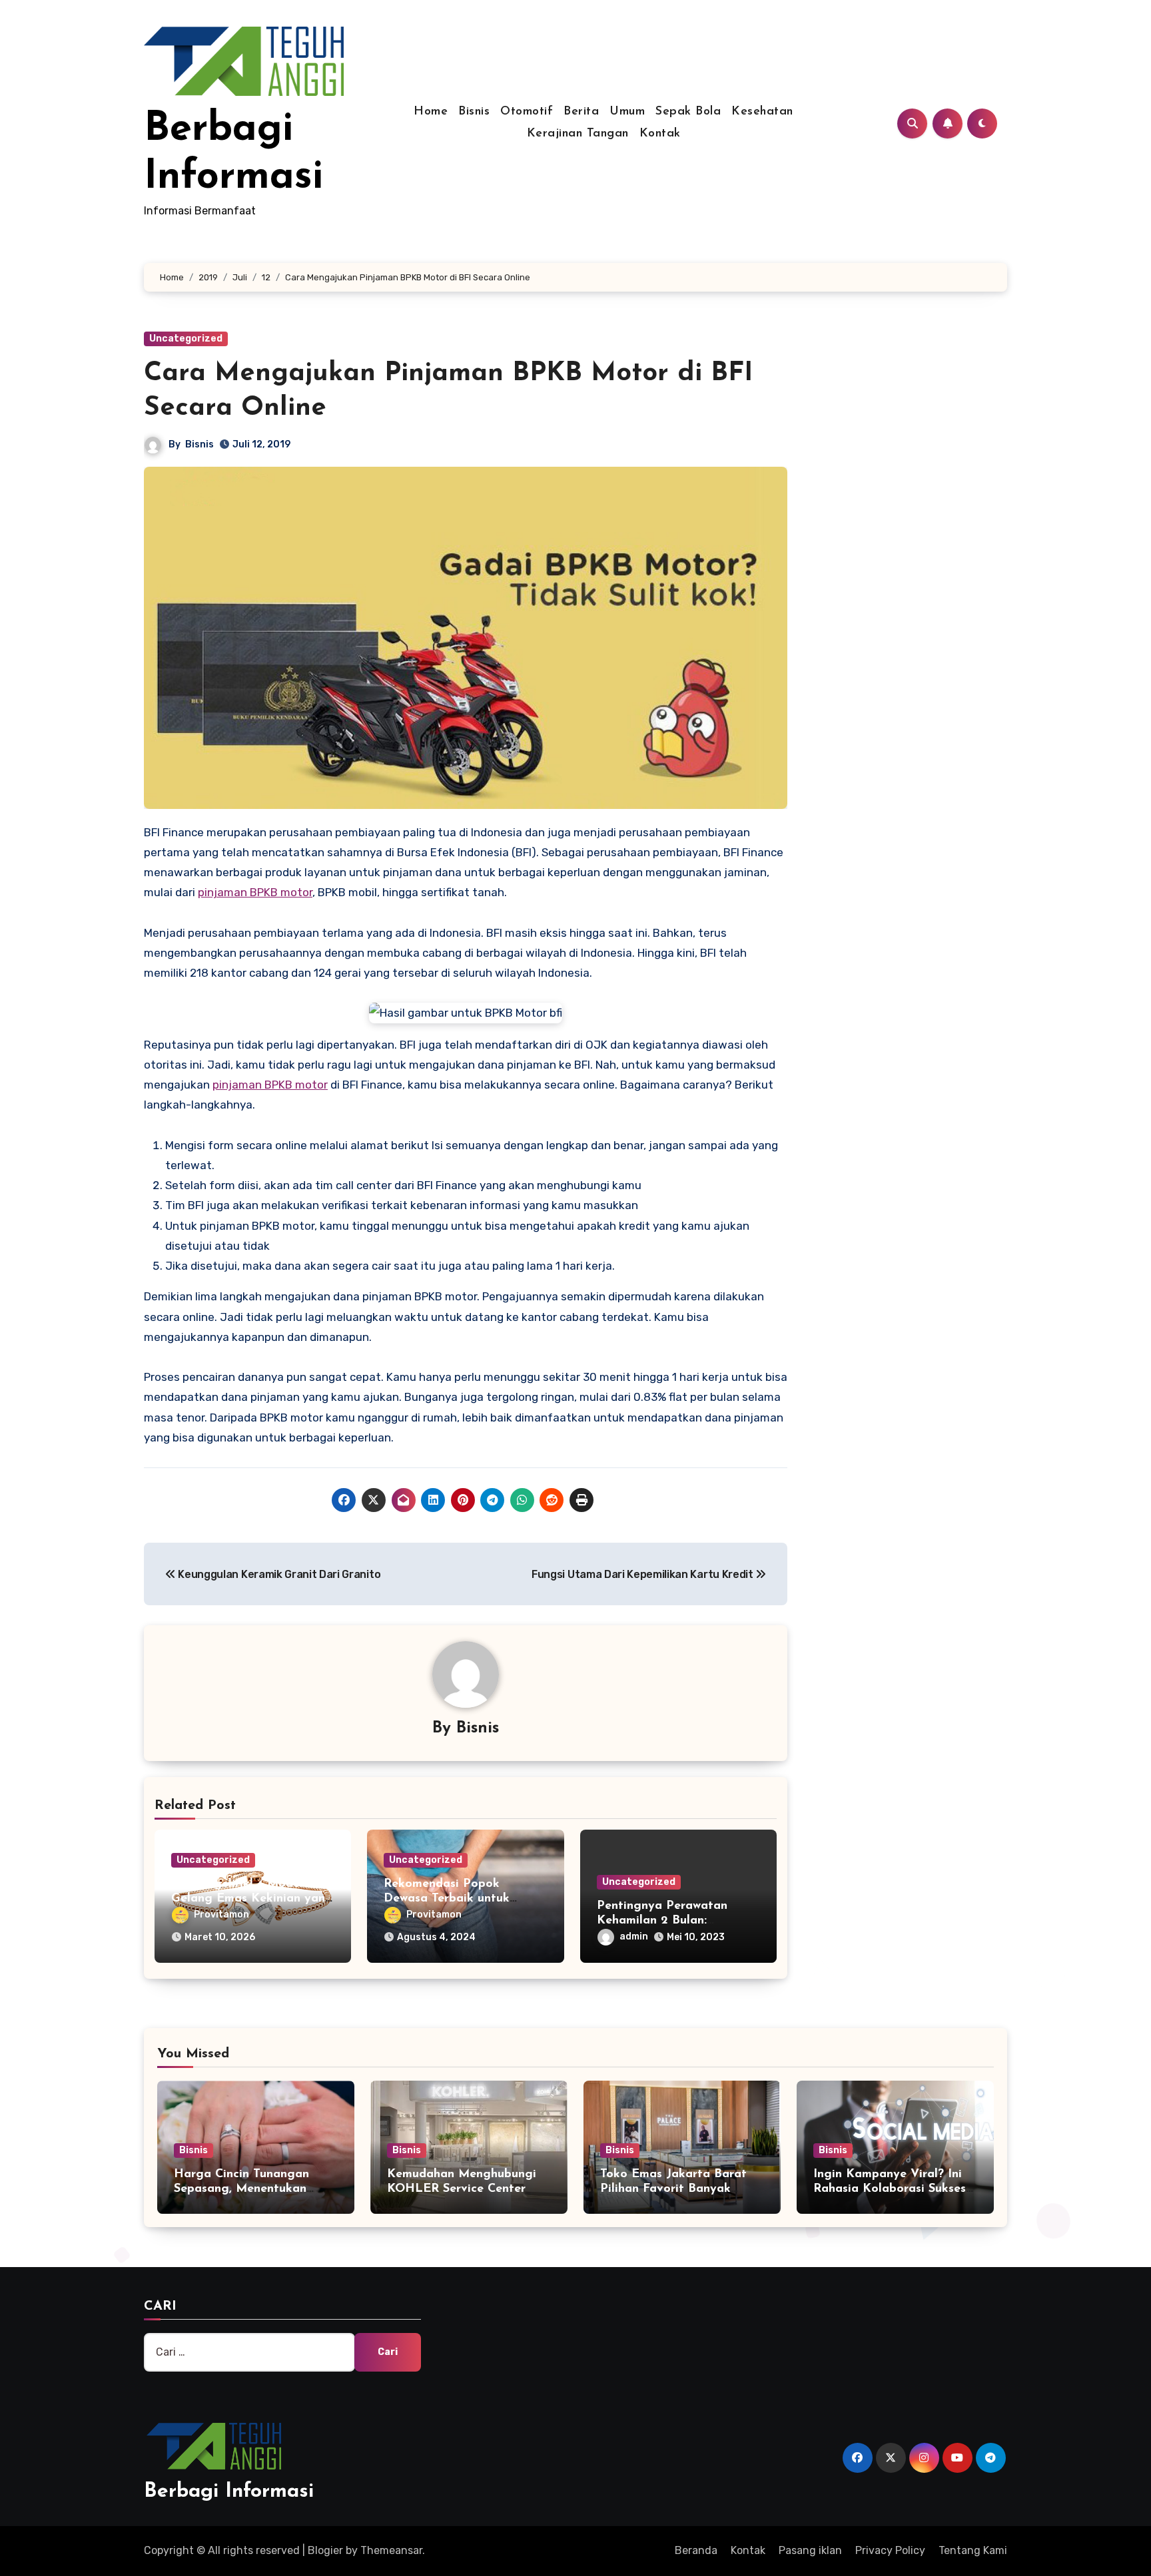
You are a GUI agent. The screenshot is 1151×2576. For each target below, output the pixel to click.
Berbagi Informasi (229, 2492)
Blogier (325, 2550)
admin (634, 1936)
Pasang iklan (810, 2550)
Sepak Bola (688, 112)
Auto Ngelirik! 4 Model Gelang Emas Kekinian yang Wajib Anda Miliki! (252, 1899)
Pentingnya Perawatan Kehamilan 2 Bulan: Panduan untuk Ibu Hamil (670, 1921)
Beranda (696, 2550)
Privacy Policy (890, 2550)
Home (431, 112)
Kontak (660, 134)
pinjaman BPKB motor (255, 892)
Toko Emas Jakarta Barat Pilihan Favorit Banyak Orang (673, 2189)
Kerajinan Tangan (578, 134)
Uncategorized (186, 339)
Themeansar (391, 2550)
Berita (581, 112)
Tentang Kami (973, 2550)
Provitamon (221, 1915)
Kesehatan (762, 112)
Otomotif (527, 112)
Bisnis (474, 112)
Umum (627, 112)
